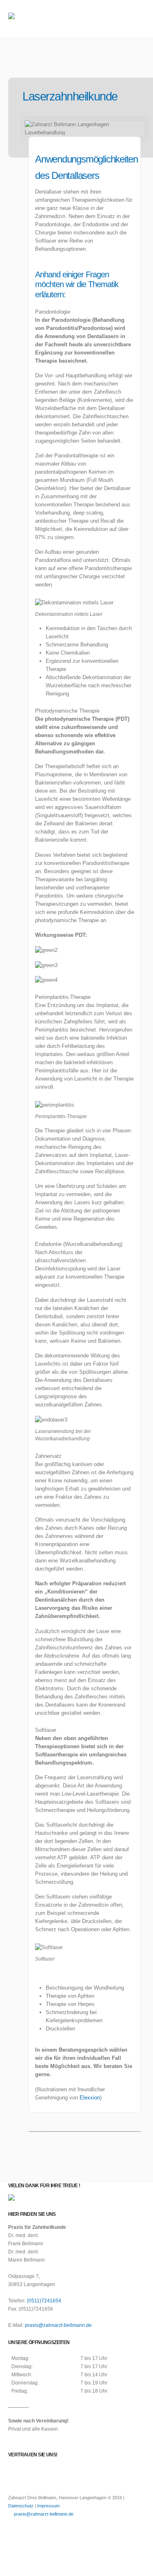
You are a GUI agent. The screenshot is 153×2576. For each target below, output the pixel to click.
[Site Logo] (31, 19)
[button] (137, 18)
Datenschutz (21, 2506)
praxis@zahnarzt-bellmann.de (58, 2325)
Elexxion (90, 2098)
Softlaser (46, 1730)
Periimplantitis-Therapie (63, 997)
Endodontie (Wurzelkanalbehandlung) (79, 1244)
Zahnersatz (48, 1456)
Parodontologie (53, 312)
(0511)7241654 (44, 2301)
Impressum (48, 2506)
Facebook (15, 2535)
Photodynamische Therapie (67, 711)
